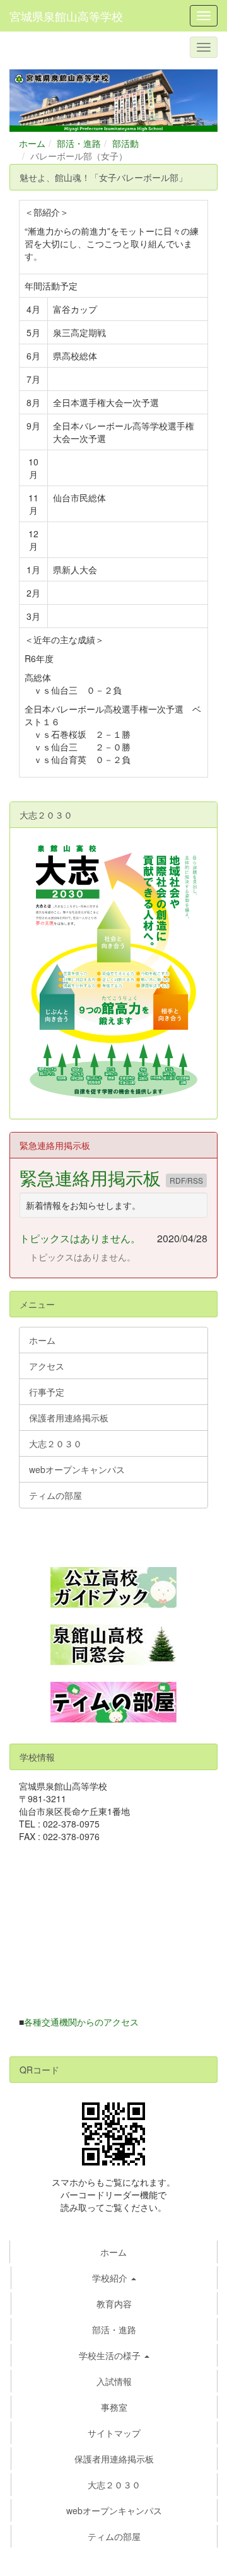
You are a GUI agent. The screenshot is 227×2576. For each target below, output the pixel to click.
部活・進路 (79, 143)
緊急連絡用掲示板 (93, 1177)
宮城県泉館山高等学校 (66, 16)
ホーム (32, 143)
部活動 (125, 143)
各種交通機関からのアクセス (81, 2022)
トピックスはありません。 (80, 1238)
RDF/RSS (186, 1180)
